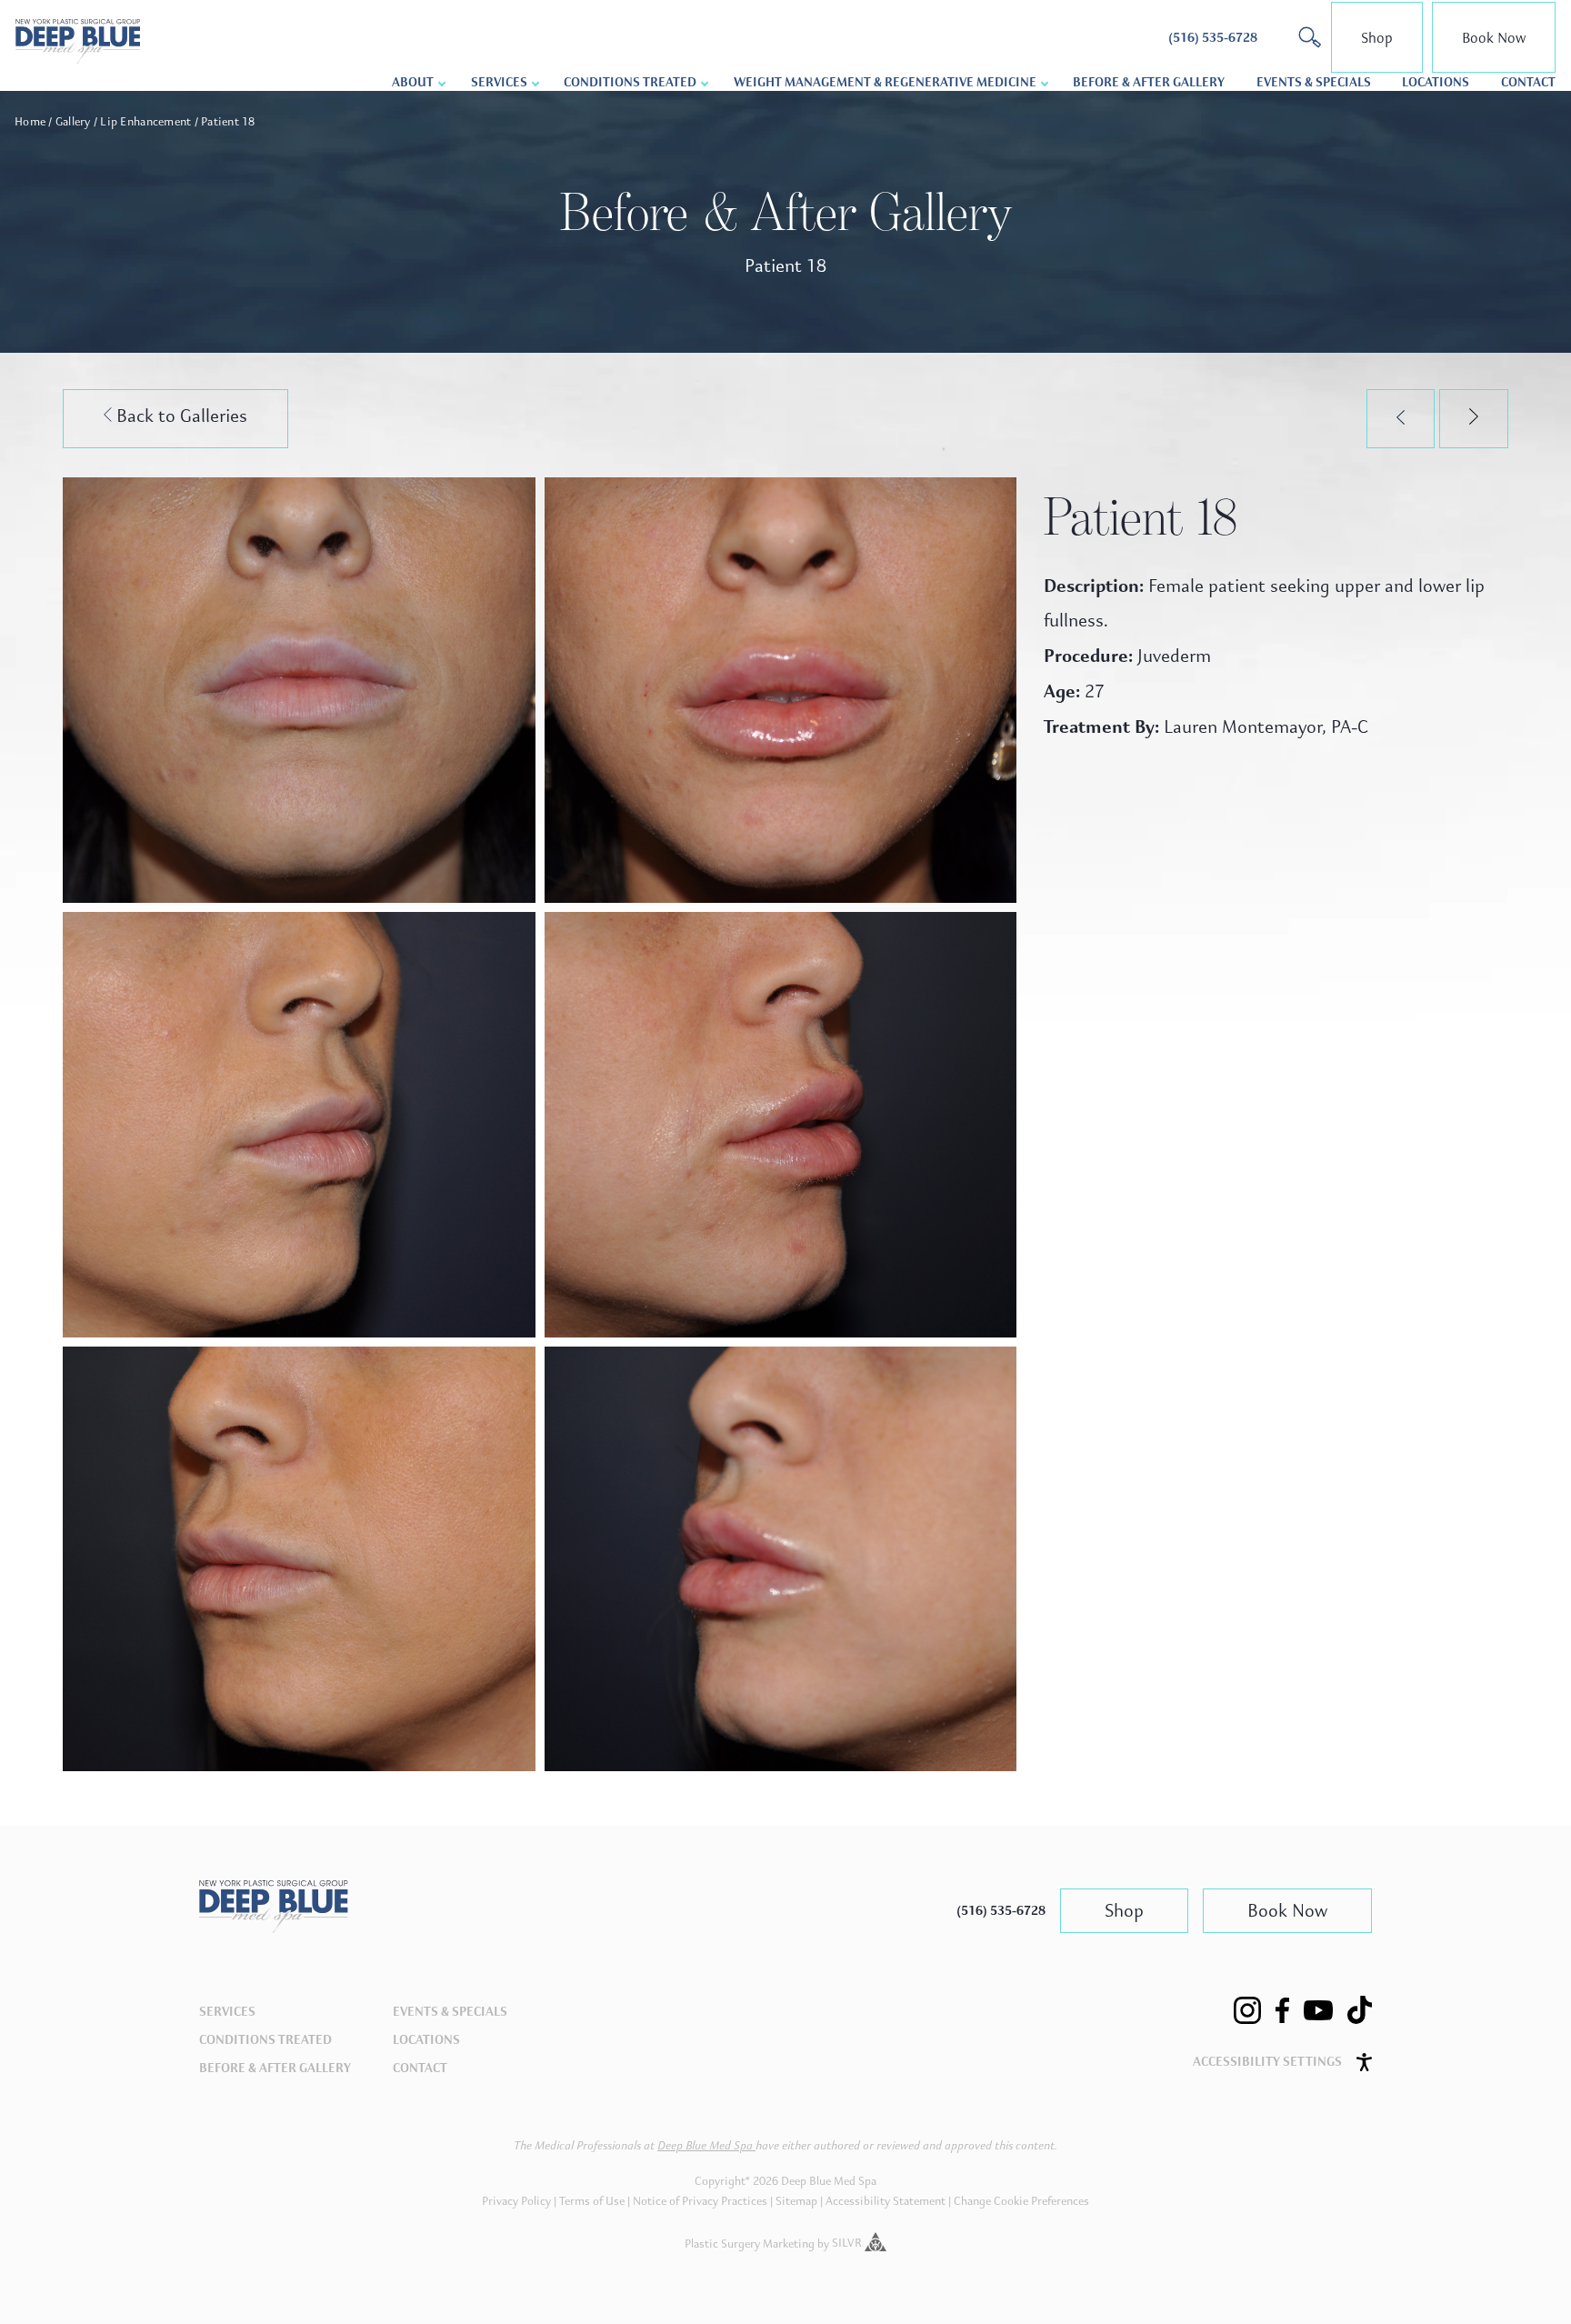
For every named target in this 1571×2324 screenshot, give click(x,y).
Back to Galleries (180, 416)
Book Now (1494, 38)
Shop (1377, 38)
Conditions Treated (630, 83)
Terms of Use (592, 2201)
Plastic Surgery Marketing (750, 2243)
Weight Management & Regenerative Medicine (885, 83)
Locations (1436, 83)
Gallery (73, 122)
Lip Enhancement (145, 122)
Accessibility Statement (886, 2201)
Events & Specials (1314, 83)
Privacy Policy (516, 2201)
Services (227, 2012)
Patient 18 (228, 122)
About (413, 83)
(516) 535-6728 (1001, 1911)
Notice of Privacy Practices (700, 2201)
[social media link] (1247, 2010)
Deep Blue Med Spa (706, 2146)
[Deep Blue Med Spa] (274, 1927)
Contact (1528, 83)
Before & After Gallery (1149, 83)
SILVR (848, 2243)
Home (30, 122)
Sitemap (796, 2201)
